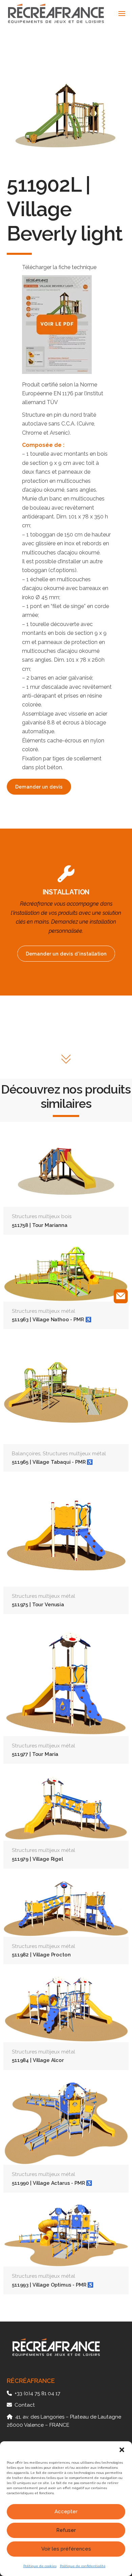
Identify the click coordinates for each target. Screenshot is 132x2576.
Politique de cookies (40, 2566)
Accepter (66, 2512)
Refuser (66, 2530)
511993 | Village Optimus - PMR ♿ (53, 2285)
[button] (122, 2450)
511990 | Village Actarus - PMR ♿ (52, 2183)
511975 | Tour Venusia (38, 1604)
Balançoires (26, 1454)
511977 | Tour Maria (35, 1754)
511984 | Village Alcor (38, 2060)
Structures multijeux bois (42, 1216)
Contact (25, 2405)
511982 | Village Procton (41, 1955)
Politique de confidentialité (83, 2566)
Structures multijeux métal (43, 1311)
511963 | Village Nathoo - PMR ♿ (51, 1319)
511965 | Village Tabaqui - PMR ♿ (52, 1462)
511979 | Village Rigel (37, 1859)
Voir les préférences (66, 2549)
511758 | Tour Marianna (40, 1225)
